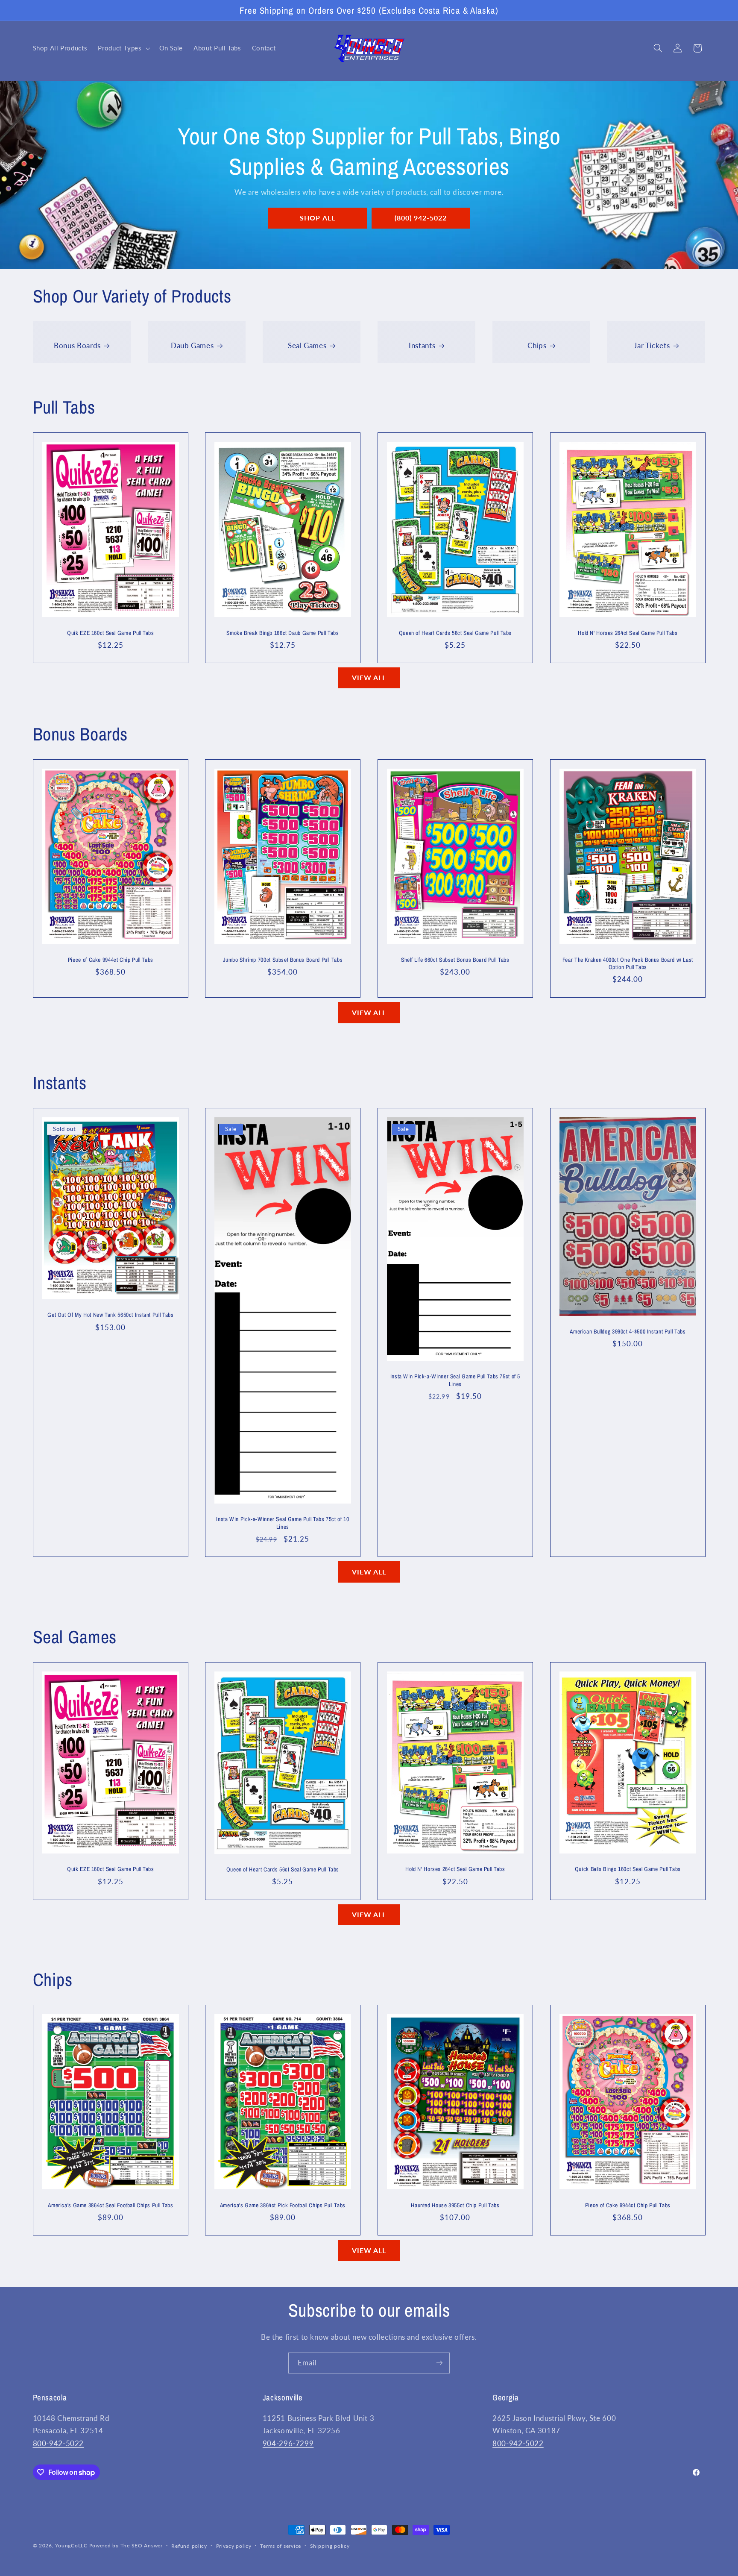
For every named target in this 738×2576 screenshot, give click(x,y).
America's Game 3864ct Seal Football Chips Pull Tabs (110, 2205)
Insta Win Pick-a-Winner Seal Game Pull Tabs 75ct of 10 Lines (283, 1523)
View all (369, 677)
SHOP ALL (317, 218)
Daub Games (192, 345)
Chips (537, 345)
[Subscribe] (439, 2363)
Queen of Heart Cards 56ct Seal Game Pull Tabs (455, 633)
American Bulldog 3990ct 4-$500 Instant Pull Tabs (628, 1332)
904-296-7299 (288, 2443)
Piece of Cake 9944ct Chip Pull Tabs (110, 960)
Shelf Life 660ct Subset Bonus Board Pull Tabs (455, 960)
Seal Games (307, 345)
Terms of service (281, 2546)
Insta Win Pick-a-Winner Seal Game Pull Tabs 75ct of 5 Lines (455, 1380)
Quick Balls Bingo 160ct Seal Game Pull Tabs (628, 1869)
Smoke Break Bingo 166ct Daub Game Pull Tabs (283, 633)
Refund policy (189, 2546)
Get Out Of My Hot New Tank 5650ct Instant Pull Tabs (110, 1315)
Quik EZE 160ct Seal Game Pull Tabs (110, 633)
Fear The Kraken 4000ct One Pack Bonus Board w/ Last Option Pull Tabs (628, 964)
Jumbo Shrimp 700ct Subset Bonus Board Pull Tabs (283, 960)
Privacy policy (234, 2546)
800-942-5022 (59, 2443)
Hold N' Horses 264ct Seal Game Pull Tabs (628, 633)
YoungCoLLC (71, 2545)
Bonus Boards (77, 345)
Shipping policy (330, 2546)
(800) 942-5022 (420, 218)
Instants (422, 345)
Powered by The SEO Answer (126, 2545)
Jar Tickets (652, 345)
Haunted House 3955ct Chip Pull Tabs (455, 2205)
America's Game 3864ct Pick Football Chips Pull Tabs (283, 2205)
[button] (123, 48)
